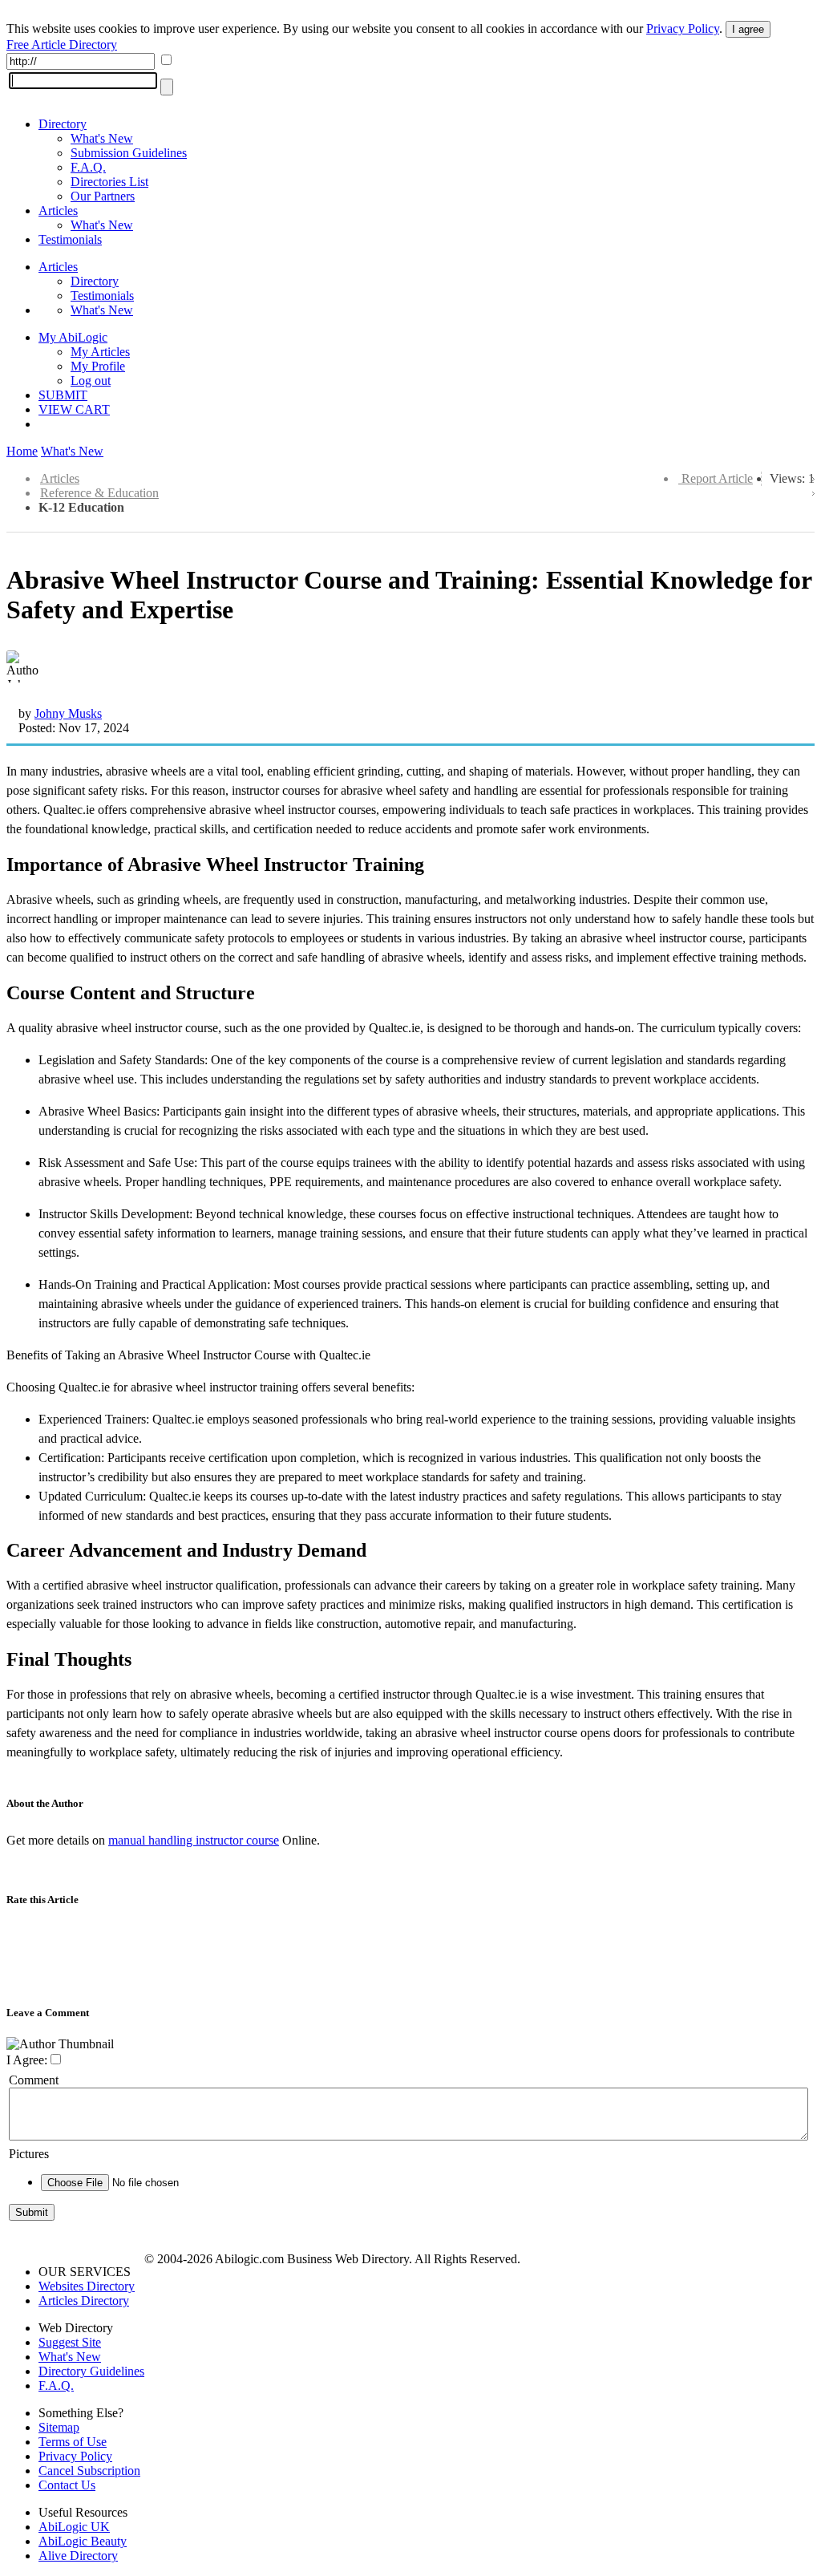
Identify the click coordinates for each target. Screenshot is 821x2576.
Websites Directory (87, 2286)
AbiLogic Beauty (83, 2541)
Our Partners (103, 196)
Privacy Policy (683, 28)
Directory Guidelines (91, 2371)
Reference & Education (99, 493)
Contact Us (67, 2485)
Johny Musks (68, 713)
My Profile (98, 366)
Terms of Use (73, 2442)
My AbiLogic (73, 337)
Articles (58, 211)
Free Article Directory (62, 45)
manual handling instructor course (194, 1840)
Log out (91, 381)
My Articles (100, 352)
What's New (102, 138)
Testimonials (70, 239)
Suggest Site (70, 2342)
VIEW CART (74, 409)
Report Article (717, 478)
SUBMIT (63, 395)
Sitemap (59, 2427)
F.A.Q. (88, 167)
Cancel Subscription (89, 2471)
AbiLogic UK (74, 2527)
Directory (63, 124)
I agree (748, 29)
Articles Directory (84, 2301)
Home (22, 451)
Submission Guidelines (129, 153)
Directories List (109, 182)
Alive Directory (78, 2556)
